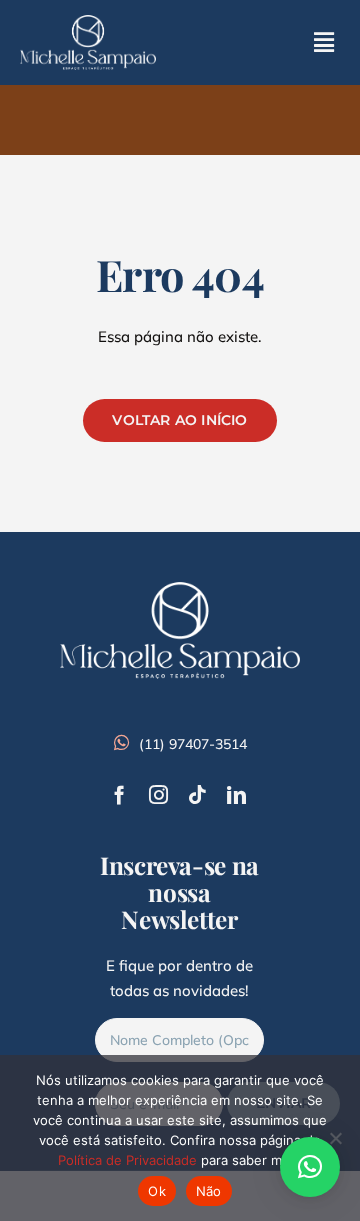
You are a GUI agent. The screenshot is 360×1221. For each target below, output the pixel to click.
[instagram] (158, 794)
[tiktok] (197, 794)
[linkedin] (236, 794)
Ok (157, 1191)
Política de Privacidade (127, 1160)
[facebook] (119, 794)
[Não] (335, 1138)
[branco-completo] (88, 22)
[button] (310, 1167)
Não (209, 1191)
